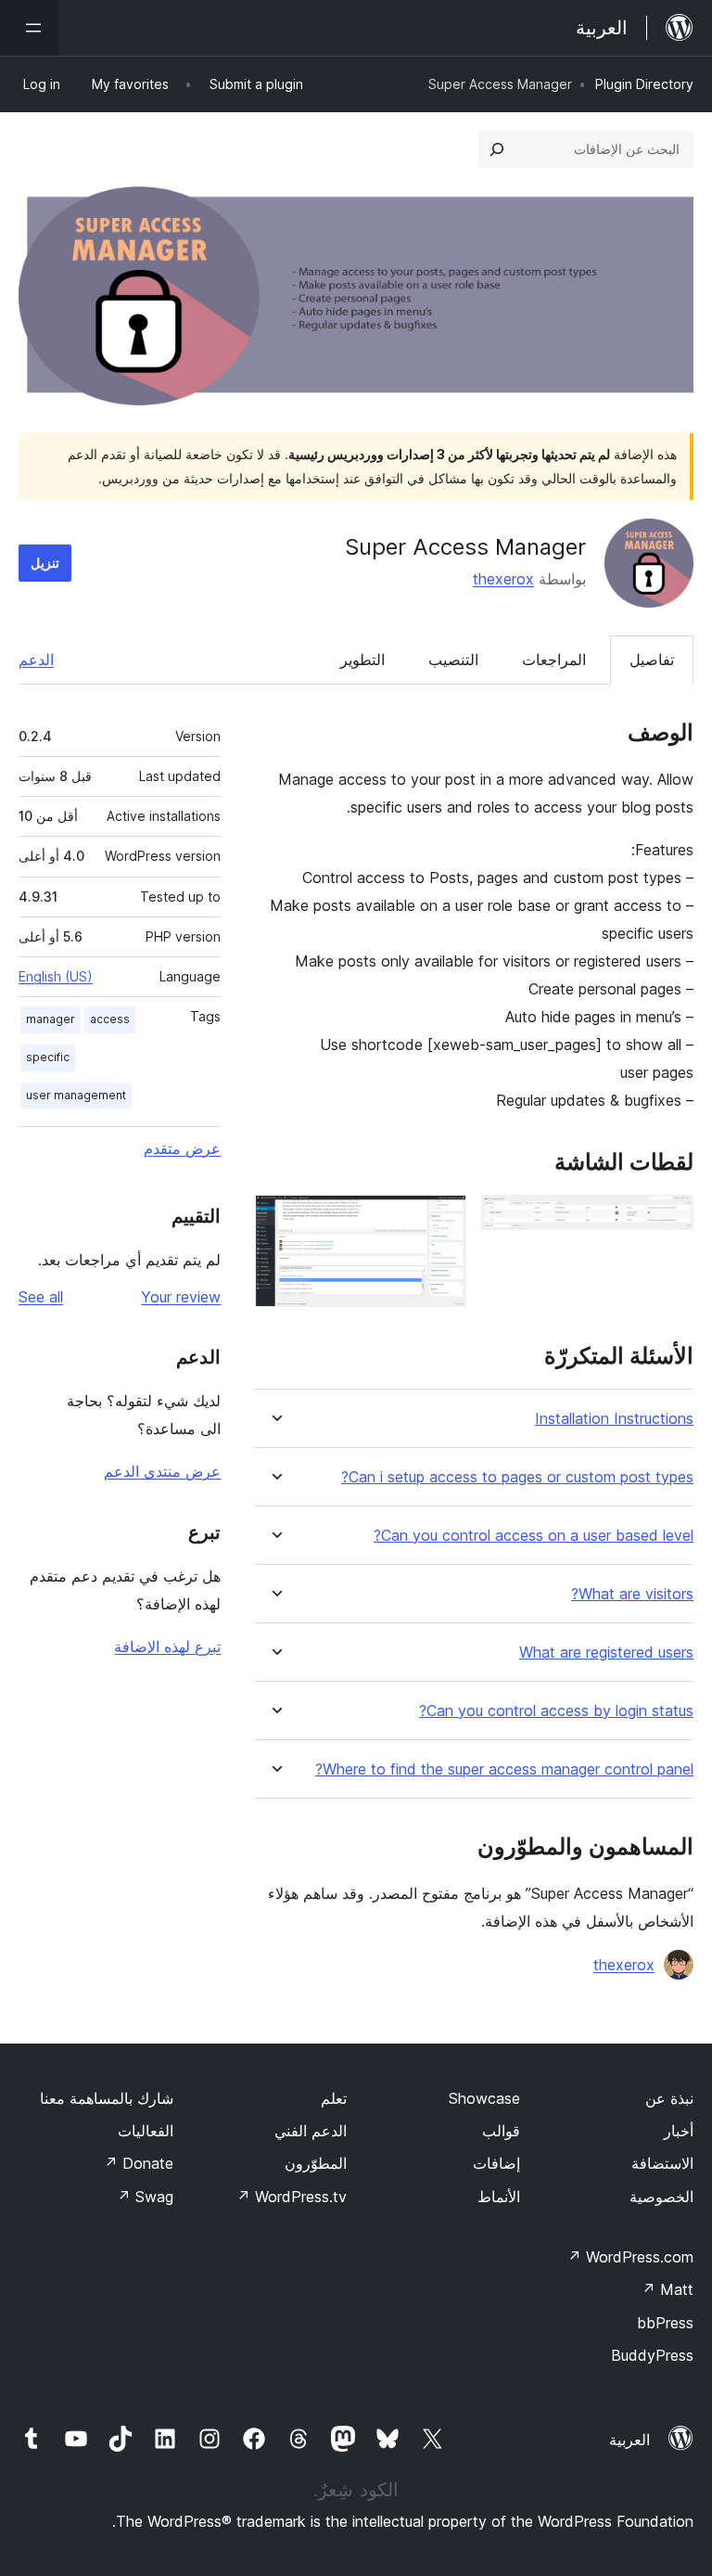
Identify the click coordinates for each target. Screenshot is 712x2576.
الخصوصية (661, 2197)
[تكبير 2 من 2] (441, 1220)
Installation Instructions (614, 1419)
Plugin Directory (644, 84)
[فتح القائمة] (30, 28)
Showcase (484, 2098)
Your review (181, 1297)
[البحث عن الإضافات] (497, 149)
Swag (145, 2197)
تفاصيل (652, 660)
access (110, 1019)
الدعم (36, 660)
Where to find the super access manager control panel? (504, 1769)
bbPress (665, 2323)
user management (76, 1095)
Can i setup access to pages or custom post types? (517, 1477)
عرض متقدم (182, 1148)
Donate (139, 2163)
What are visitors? (632, 1594)
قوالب (501, 2131)
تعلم (334, 2098)
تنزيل (45, 563)
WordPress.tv (292, 2197)
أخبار (679, 2131)
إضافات (496, 2163)
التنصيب (453, 660)
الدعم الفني (311, 2131)
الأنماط (499, 2197)
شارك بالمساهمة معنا (107, 2098)
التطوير (362, 660)
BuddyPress (652, 2355)
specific (48, 1057)
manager (51, 1019)
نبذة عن (669, 2098)
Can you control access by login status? (556, 1711)
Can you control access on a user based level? (534, 1536)
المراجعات (554, 660)
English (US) (56, 976)
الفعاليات (146, 2131)
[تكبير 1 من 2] (668, 1220)
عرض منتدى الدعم (162, 1471)
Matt (667, 2289)
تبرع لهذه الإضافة (167, 1647)
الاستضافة (662, 2163)
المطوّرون (316, 2163)
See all (41, 1297)
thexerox (503, 579)
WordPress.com (630, 2257)
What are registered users (606, 1653)
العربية (629, 2440)
